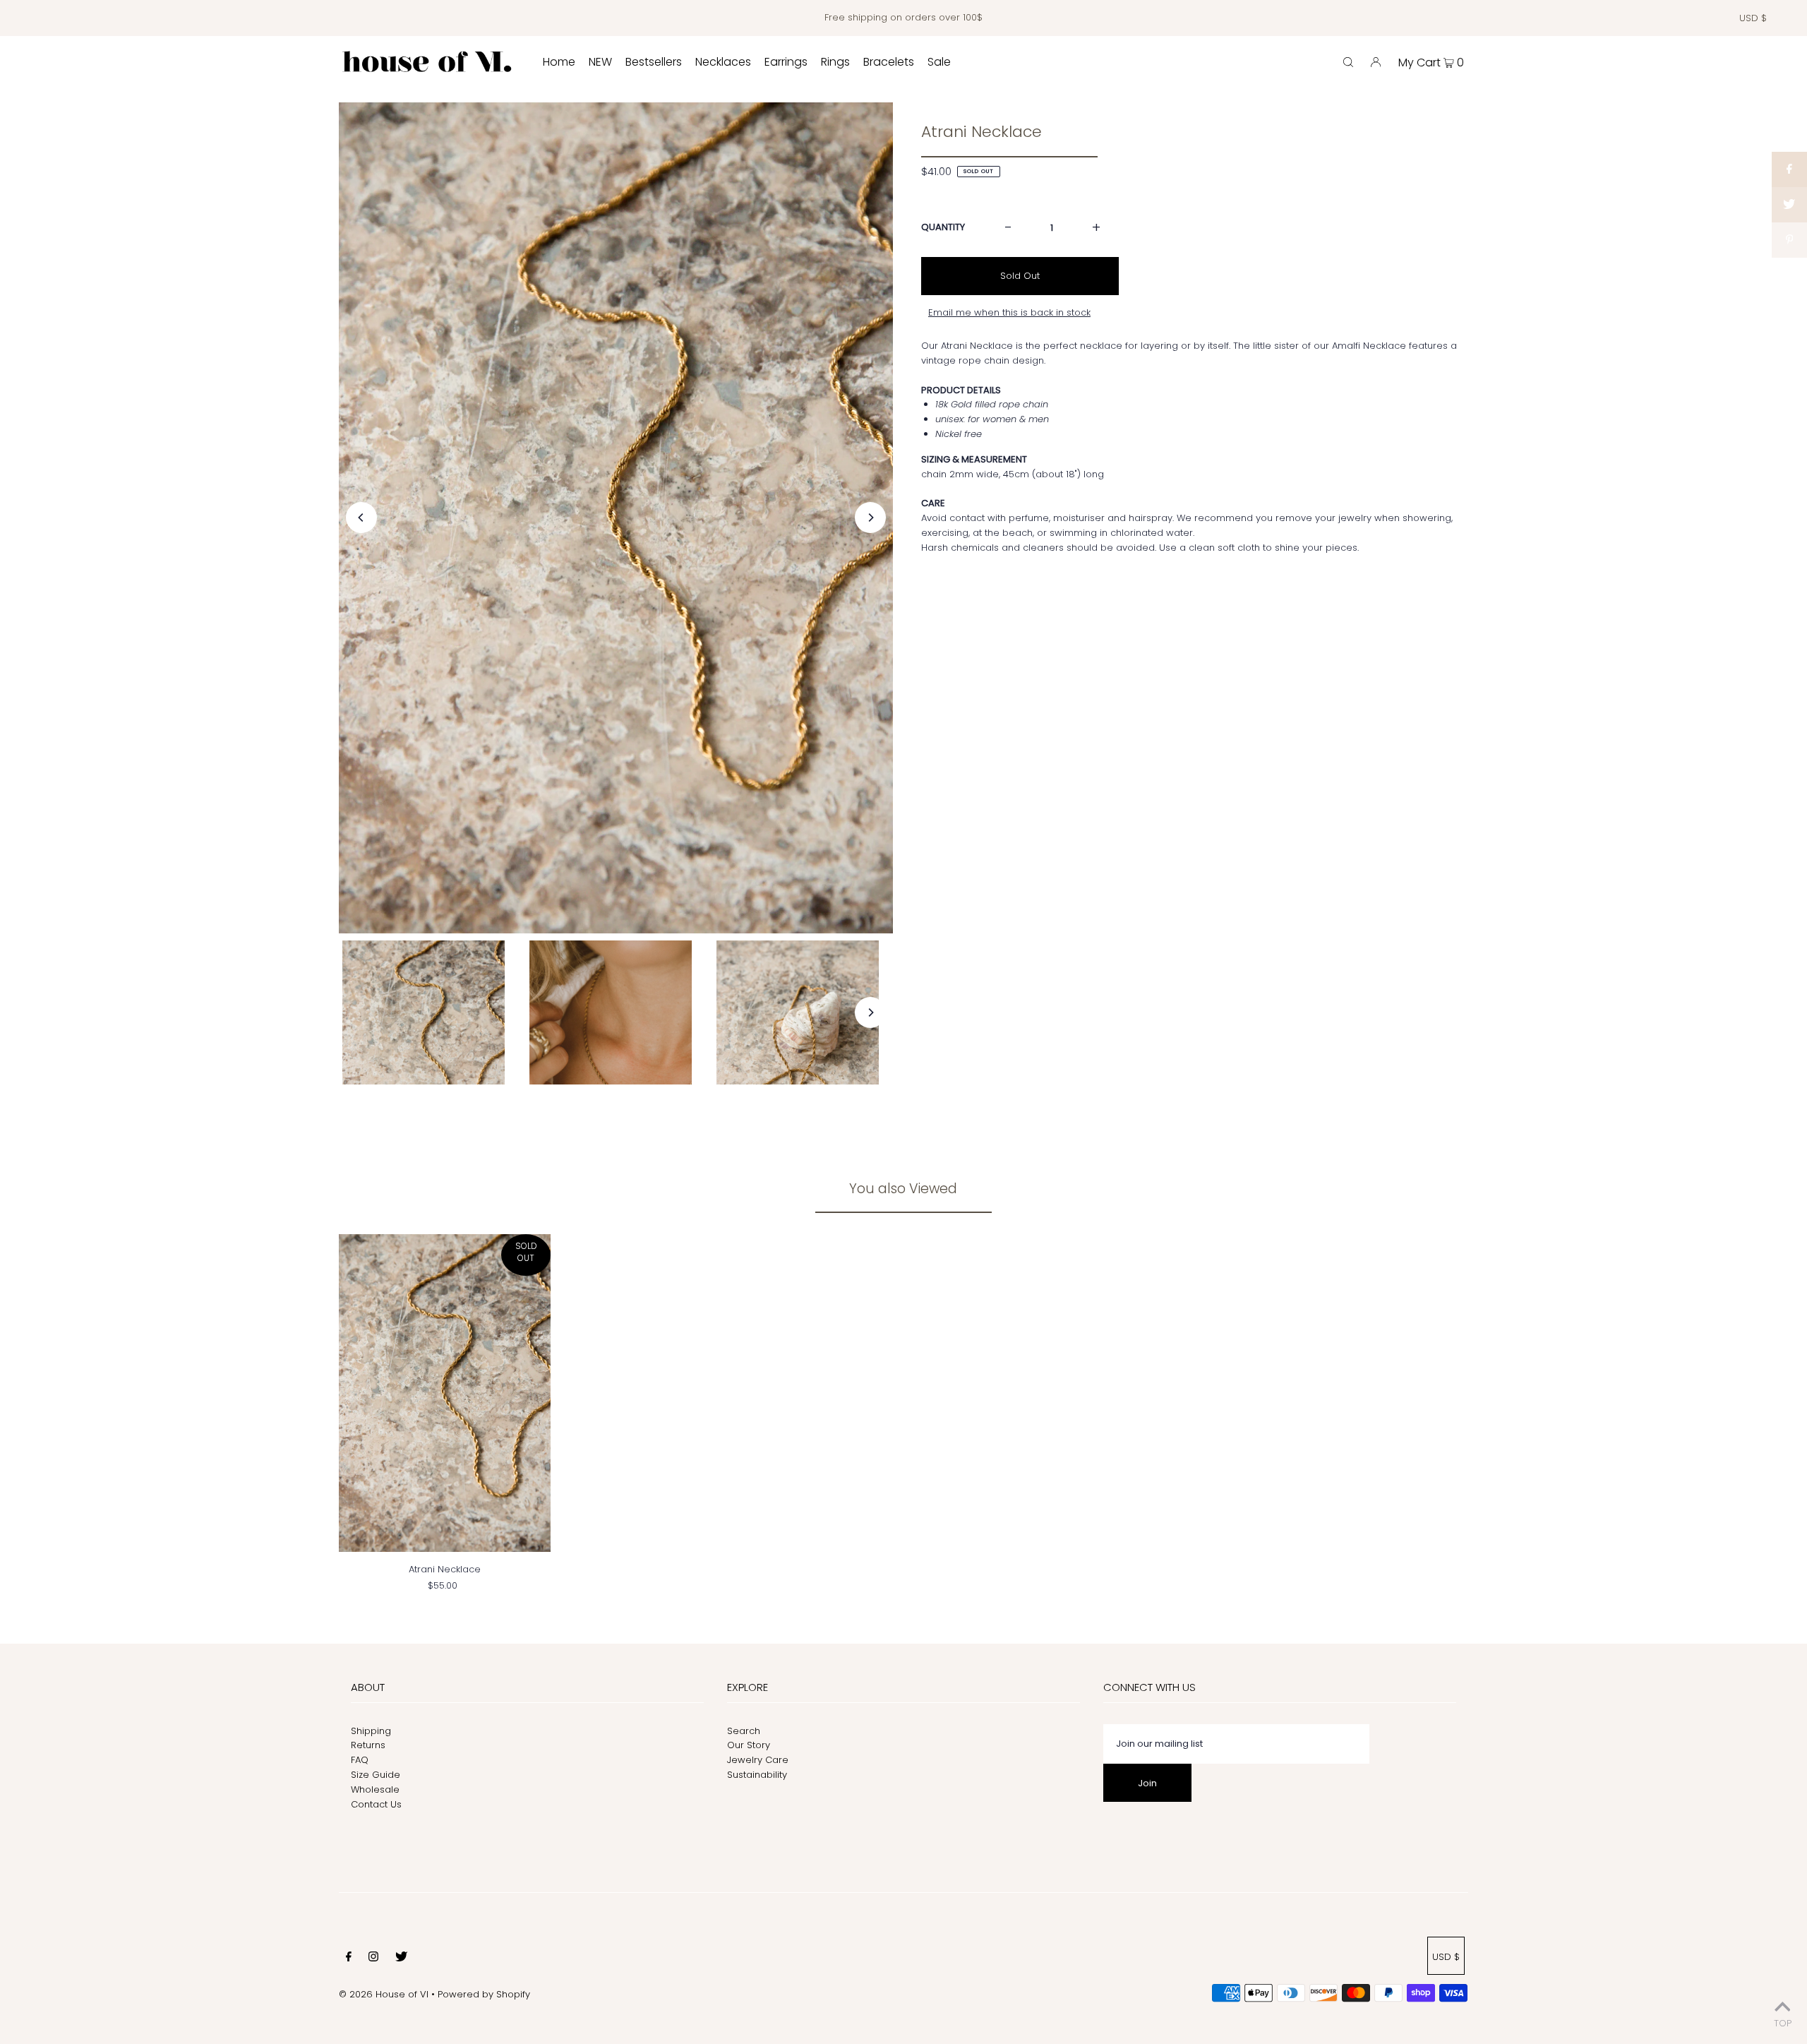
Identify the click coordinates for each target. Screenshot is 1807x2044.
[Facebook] (349, 1959)
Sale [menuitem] (939, 62)
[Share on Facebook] (1789, 169)
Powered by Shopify (484, 1994)
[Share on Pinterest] (1789, 240)
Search (744, 1731)
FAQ (360, 1760)
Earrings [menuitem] (786, 62)
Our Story (749, 1745)
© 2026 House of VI (384, 1994)
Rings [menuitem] (835, 62)
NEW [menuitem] (600, 62)
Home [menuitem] (559, 62)
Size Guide (376, 1775)
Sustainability (757, 1775)
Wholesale (375, 1789)
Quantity (943, 227)
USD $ (1753, 18)
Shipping (371, 1731)
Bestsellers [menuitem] (654, 62)
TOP (1783, 2023)
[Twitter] (401, 1959)
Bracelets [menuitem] (889, 62)
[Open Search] (1348, 62)
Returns (368, 1745)
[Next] (870, 518)
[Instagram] (373, 1959)
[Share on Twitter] (1789, 205)
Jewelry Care (758, 1760)
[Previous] (361, 518)
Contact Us (376, 1804)
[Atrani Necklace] (445, 1393)
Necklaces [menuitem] (723, 62)
